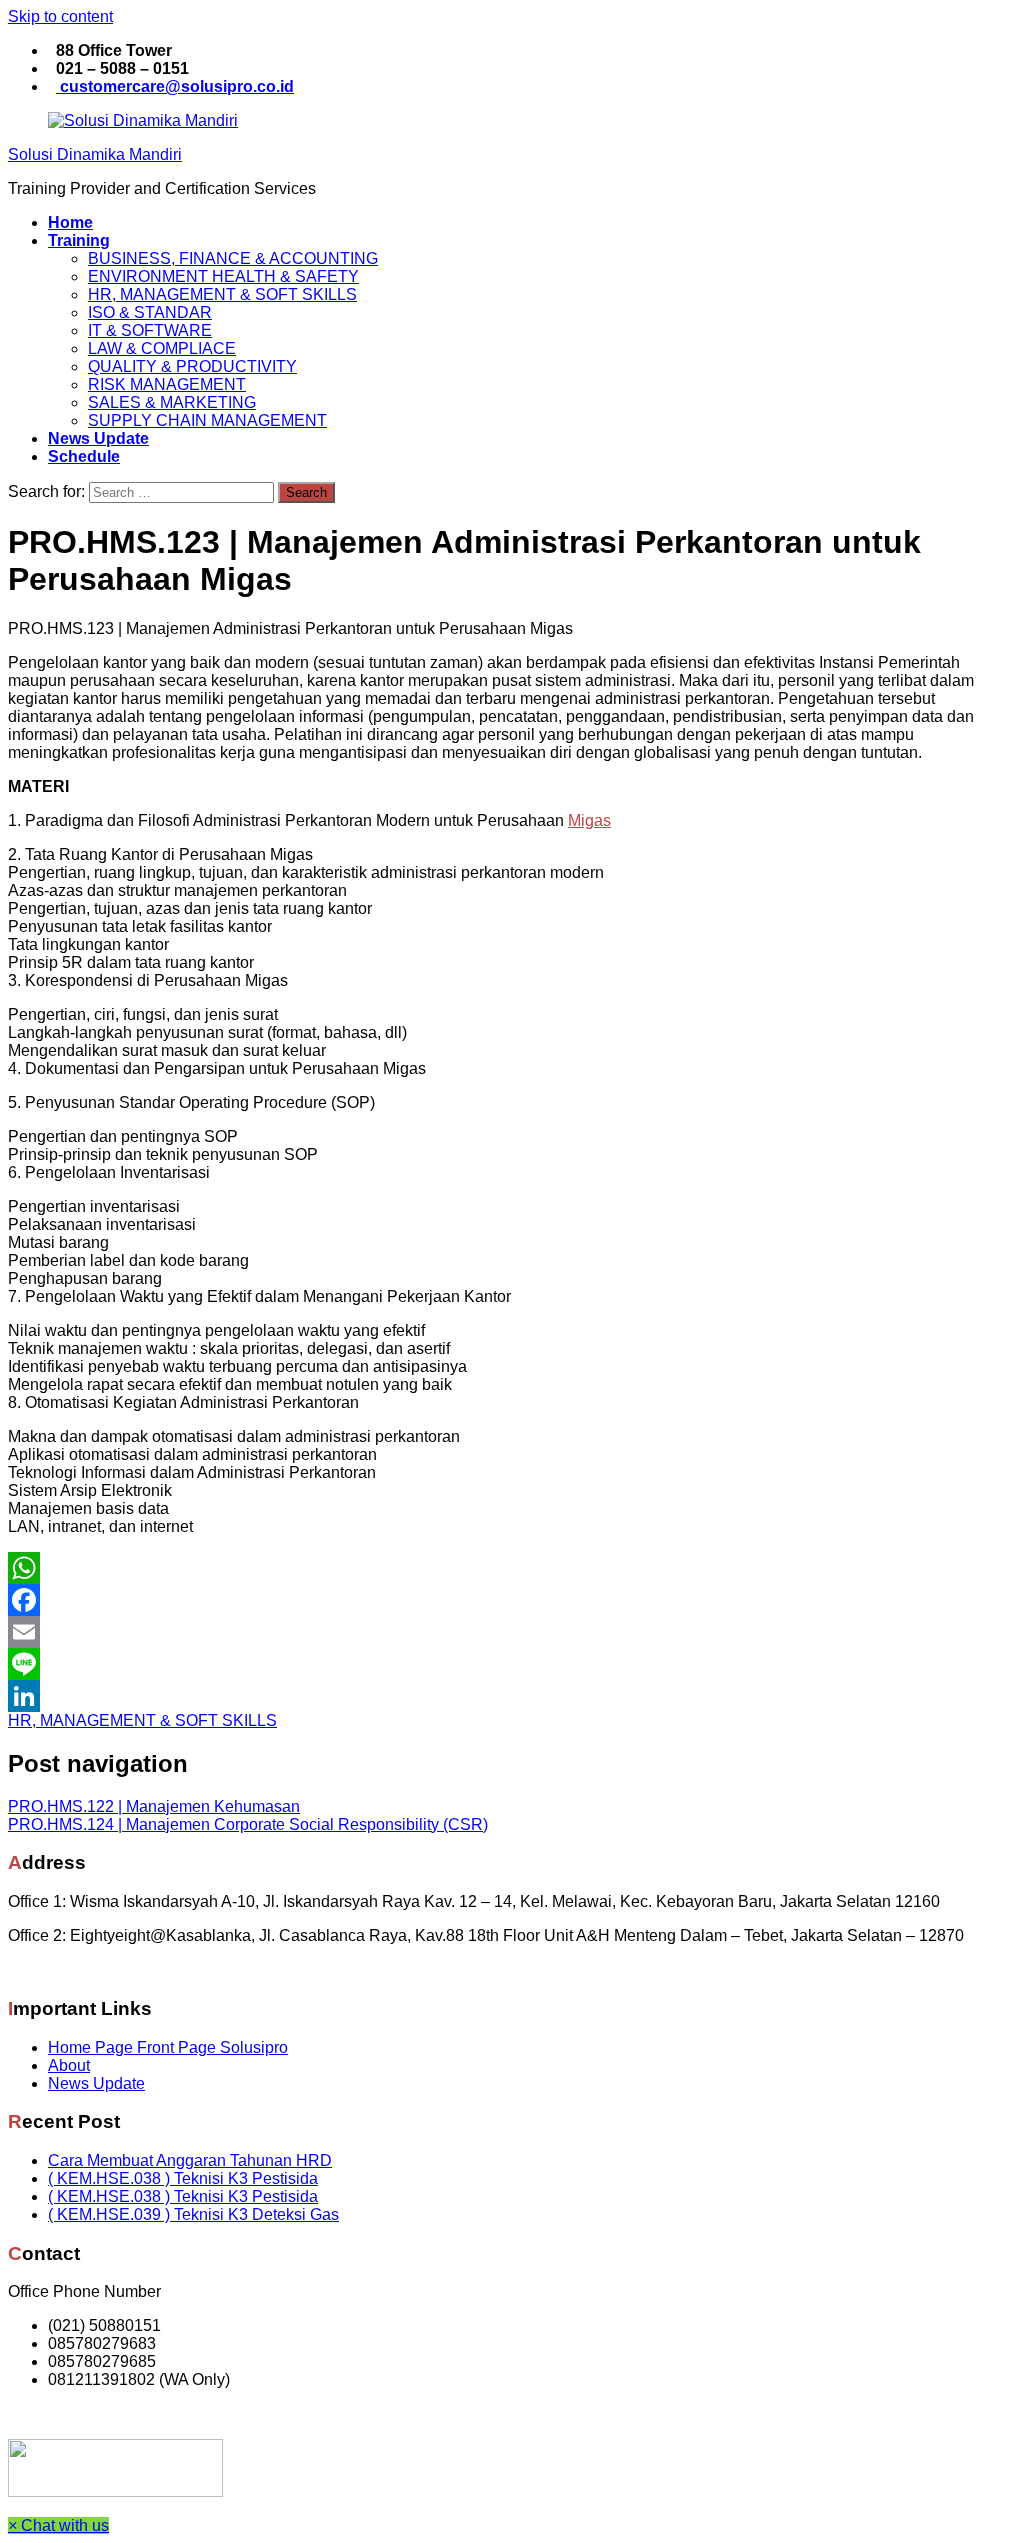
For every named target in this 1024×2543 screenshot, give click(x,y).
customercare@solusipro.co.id (175, 86)
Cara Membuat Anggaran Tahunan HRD (190, 2160)
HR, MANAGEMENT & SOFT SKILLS (222, 294)
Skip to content (60, 16)
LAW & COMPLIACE (162, 348)
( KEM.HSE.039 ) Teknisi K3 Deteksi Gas (193, 2214)
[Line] (512, 1664)
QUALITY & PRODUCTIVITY (192, 366)
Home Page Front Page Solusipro (168, 2047)
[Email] (512, 1632)
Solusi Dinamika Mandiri (95, 154)
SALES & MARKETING (172, 402)
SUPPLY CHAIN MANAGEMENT (207, 420)
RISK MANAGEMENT (167, 384)
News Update (96, 2083)
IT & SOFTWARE (150, 330)
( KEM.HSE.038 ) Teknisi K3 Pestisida (183, 2178)
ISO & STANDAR (150, 312)
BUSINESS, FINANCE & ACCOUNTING (233, 258)
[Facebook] (512, 1600)
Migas (589, 820)
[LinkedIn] (512, 1696)
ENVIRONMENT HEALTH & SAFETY (223, 276)
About (69, 2065)
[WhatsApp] (512, 1568)
